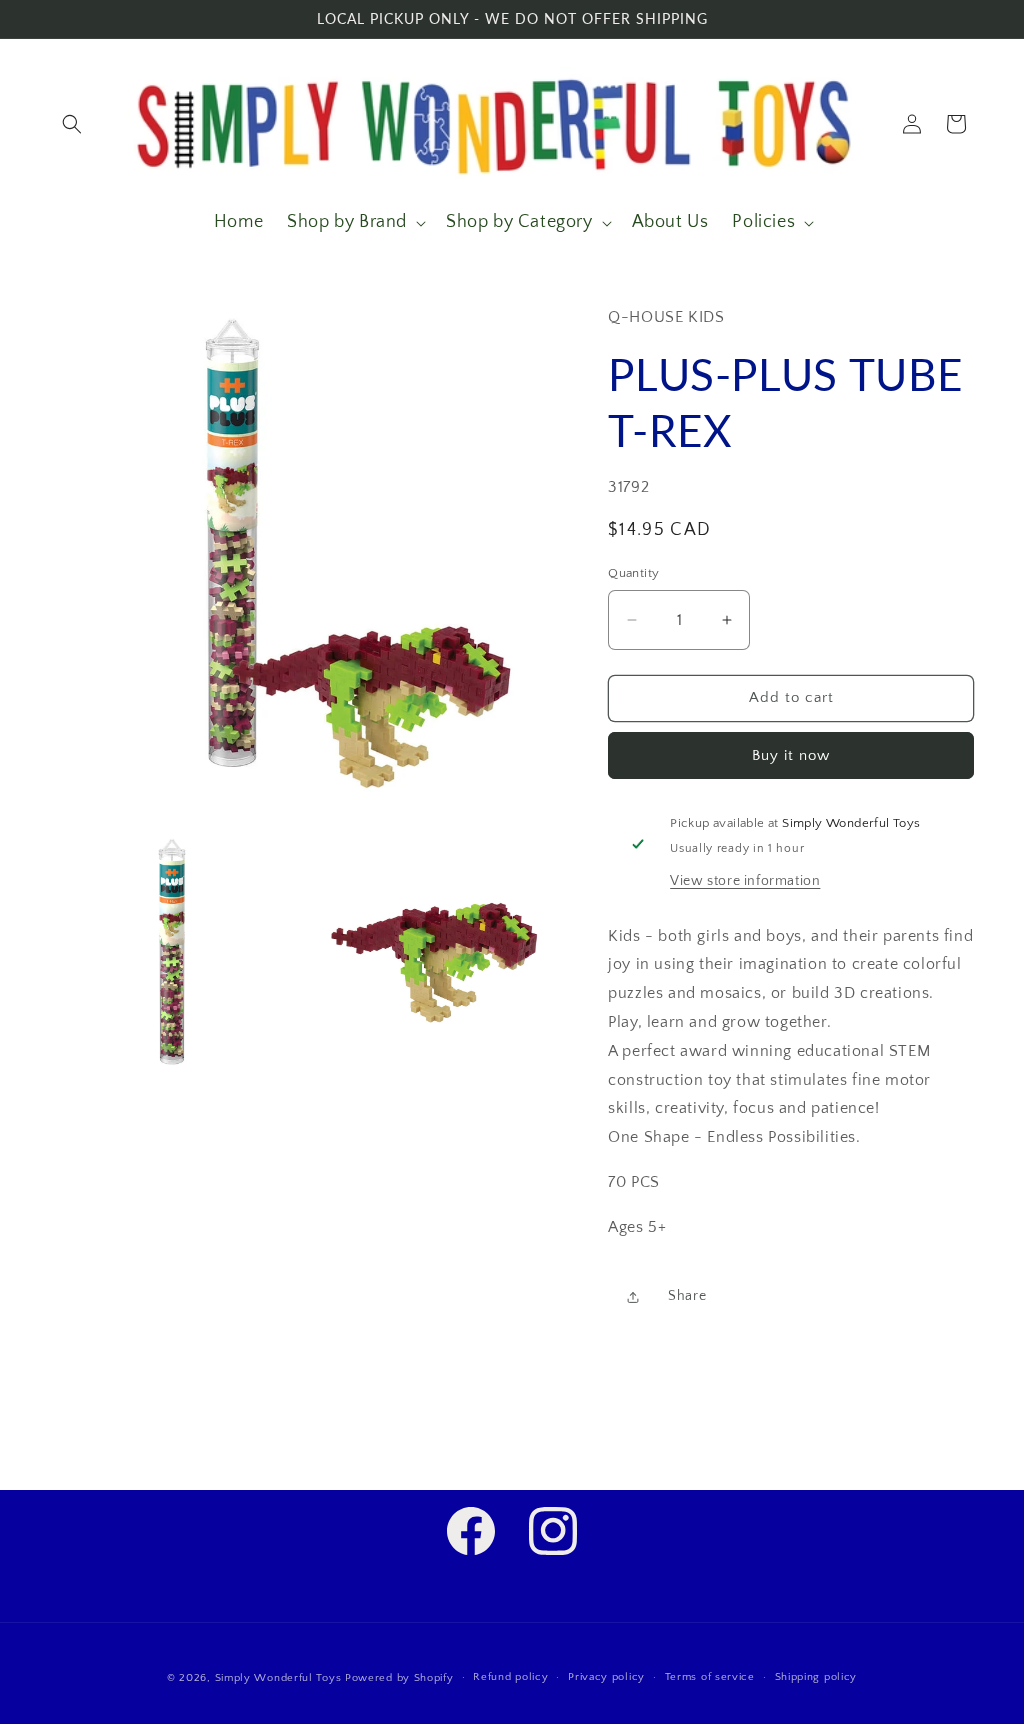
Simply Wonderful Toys (278, 1678)
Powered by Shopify (399, 1678)
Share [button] (687, 1296)
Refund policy (510, 1677)
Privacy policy (606, 1677)
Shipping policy (816, 1677)
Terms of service (710, 1677)
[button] (72, 124)
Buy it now (791, 755)
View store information (745, 881)
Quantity (633, 573)
